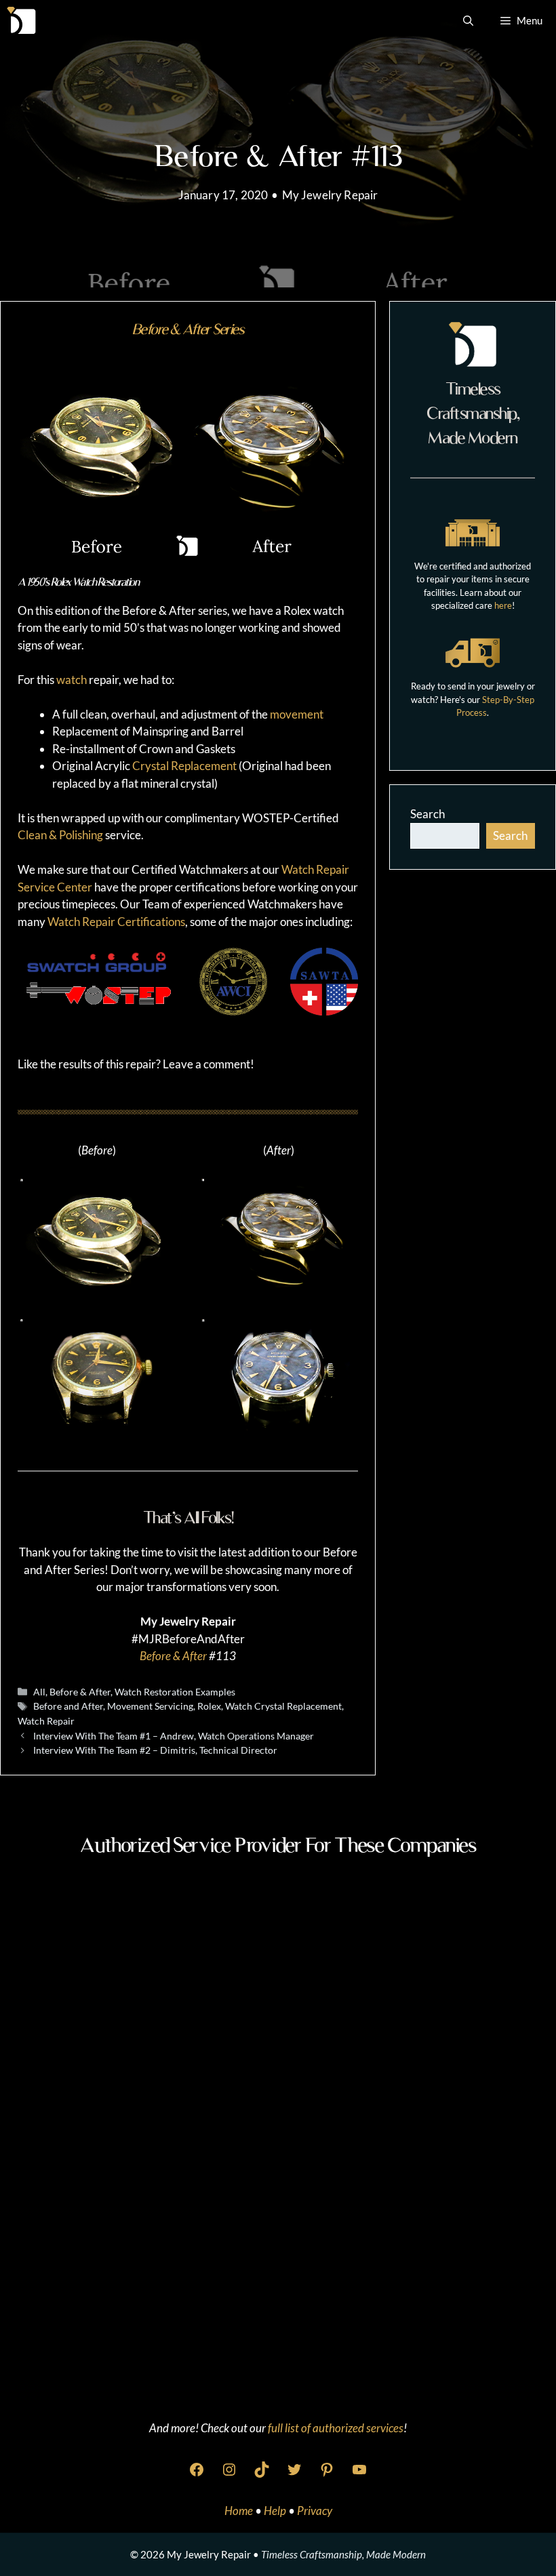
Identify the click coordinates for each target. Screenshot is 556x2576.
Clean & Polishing (60, 835)
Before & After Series (188, 329)
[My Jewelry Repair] (21, 20)
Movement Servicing (150, 1706)
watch (72, 680)
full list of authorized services (336, 2428)
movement (297, 714)
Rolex (209, 1706)
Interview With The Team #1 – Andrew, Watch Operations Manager (174, 1736)
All (39, 1692)
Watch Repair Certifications (116, 922)
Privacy (315, 2511)
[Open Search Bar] (468, 20)
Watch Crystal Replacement (283, 1706)
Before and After (68, 1706)
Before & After (173, 1656)
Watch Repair (46, 1721)
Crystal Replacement (184, 766)
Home (240, 2511)
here (503, 605)
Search (428, 814)
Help (276, 2511)
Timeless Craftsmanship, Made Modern (343, 2554)
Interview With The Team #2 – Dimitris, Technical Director (155, 1750)
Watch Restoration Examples (175, 1692)
